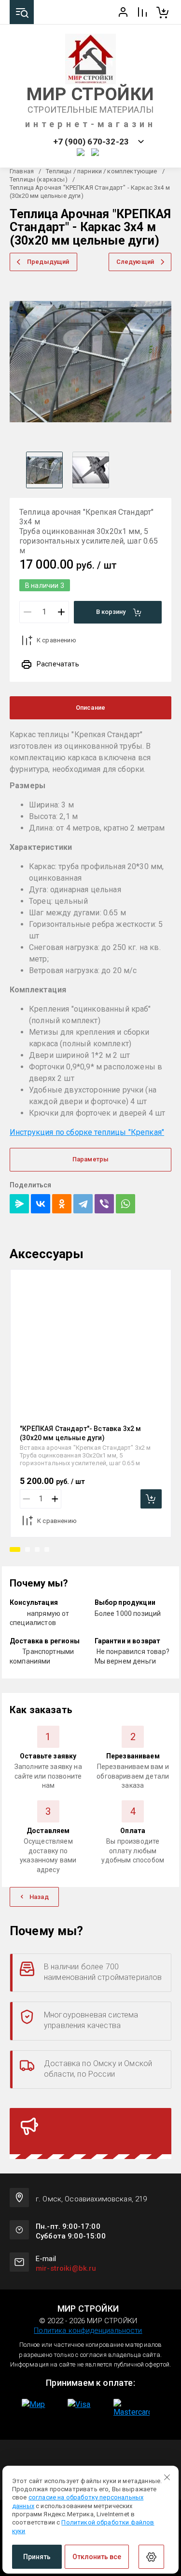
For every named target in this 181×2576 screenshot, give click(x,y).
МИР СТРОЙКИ (90, 94)
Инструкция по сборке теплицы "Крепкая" (87, 1132)
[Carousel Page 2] (28, 1549)
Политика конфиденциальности (88, 2330)
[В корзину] (151, 1499)
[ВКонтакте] (41, 1204)
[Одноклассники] (62, 1204)
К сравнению (56, 640)
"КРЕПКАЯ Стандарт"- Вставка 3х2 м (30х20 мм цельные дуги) (80, 1433)
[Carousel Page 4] (47, 1549)
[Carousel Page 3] (37, 1549)
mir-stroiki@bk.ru (66, 2268)
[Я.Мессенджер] (19, 1204)
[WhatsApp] (125, 1204)
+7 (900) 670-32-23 (91, 142)
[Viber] (104, 1204)
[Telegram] (83, 1204)
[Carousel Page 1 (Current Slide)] (15, 1549)
